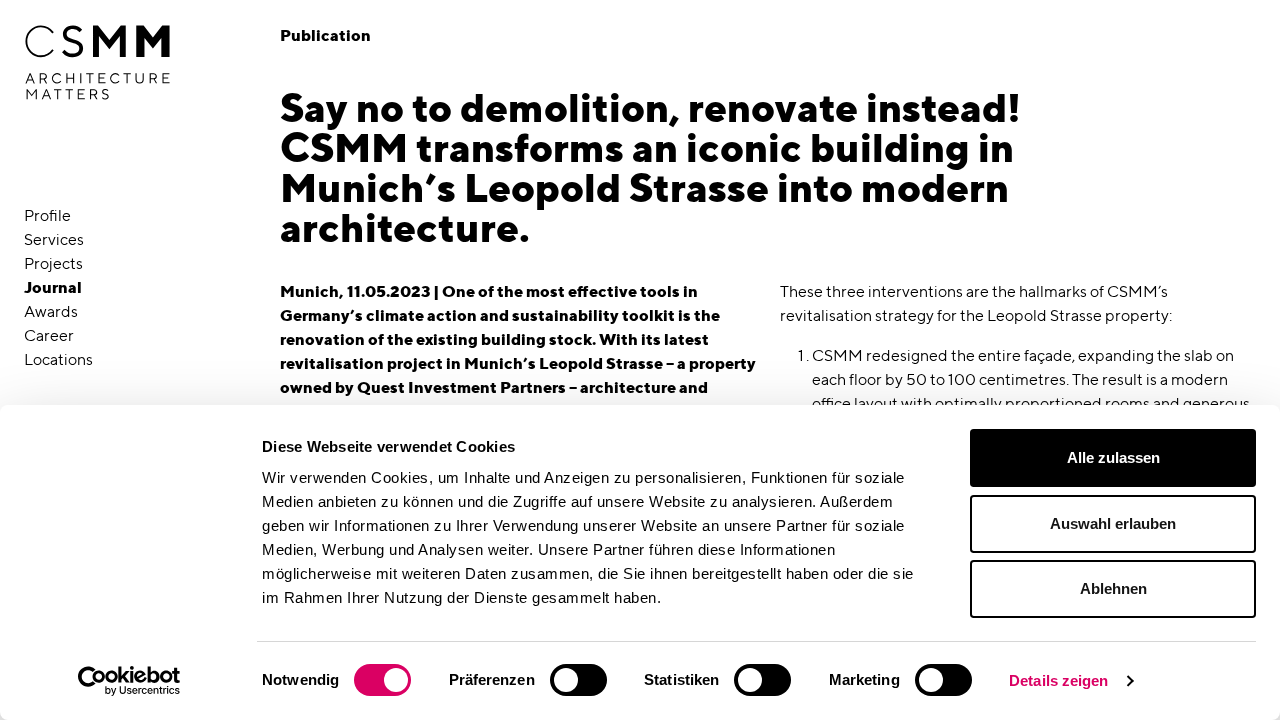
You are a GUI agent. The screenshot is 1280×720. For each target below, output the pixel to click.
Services (54, 239)
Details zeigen (1058, 680)
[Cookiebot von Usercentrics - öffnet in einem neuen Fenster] (129, 681)
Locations (58, 359)
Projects (53, 263)
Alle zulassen (1113, 457)
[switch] (578, 680)
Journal (53, 287)
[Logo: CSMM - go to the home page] (97, 63)
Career (49, 335)
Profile (47, 215)
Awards (51, 311)
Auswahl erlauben (1113, 523)
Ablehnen (1113, 588)
